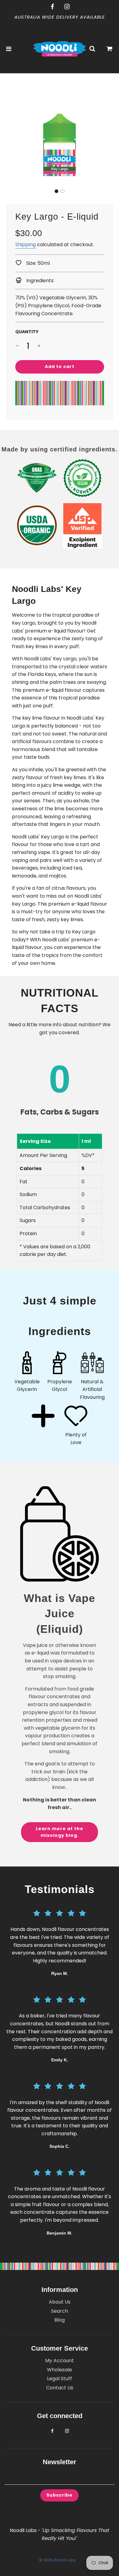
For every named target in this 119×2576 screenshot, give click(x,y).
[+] (39, 346)
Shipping (25, 244)
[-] (17, 346)
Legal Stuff (60, 2379)
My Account (60, 2361)
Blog (60, 2320)
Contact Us (60, 2388)
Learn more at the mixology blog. (60, 1832)
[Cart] (110, 49)
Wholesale (60, 2370)
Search (60, 2311)
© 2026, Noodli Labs (57, 2560)
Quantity (27, 332)
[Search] (92, 49)
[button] (56, 191)
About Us (60, 2302)
